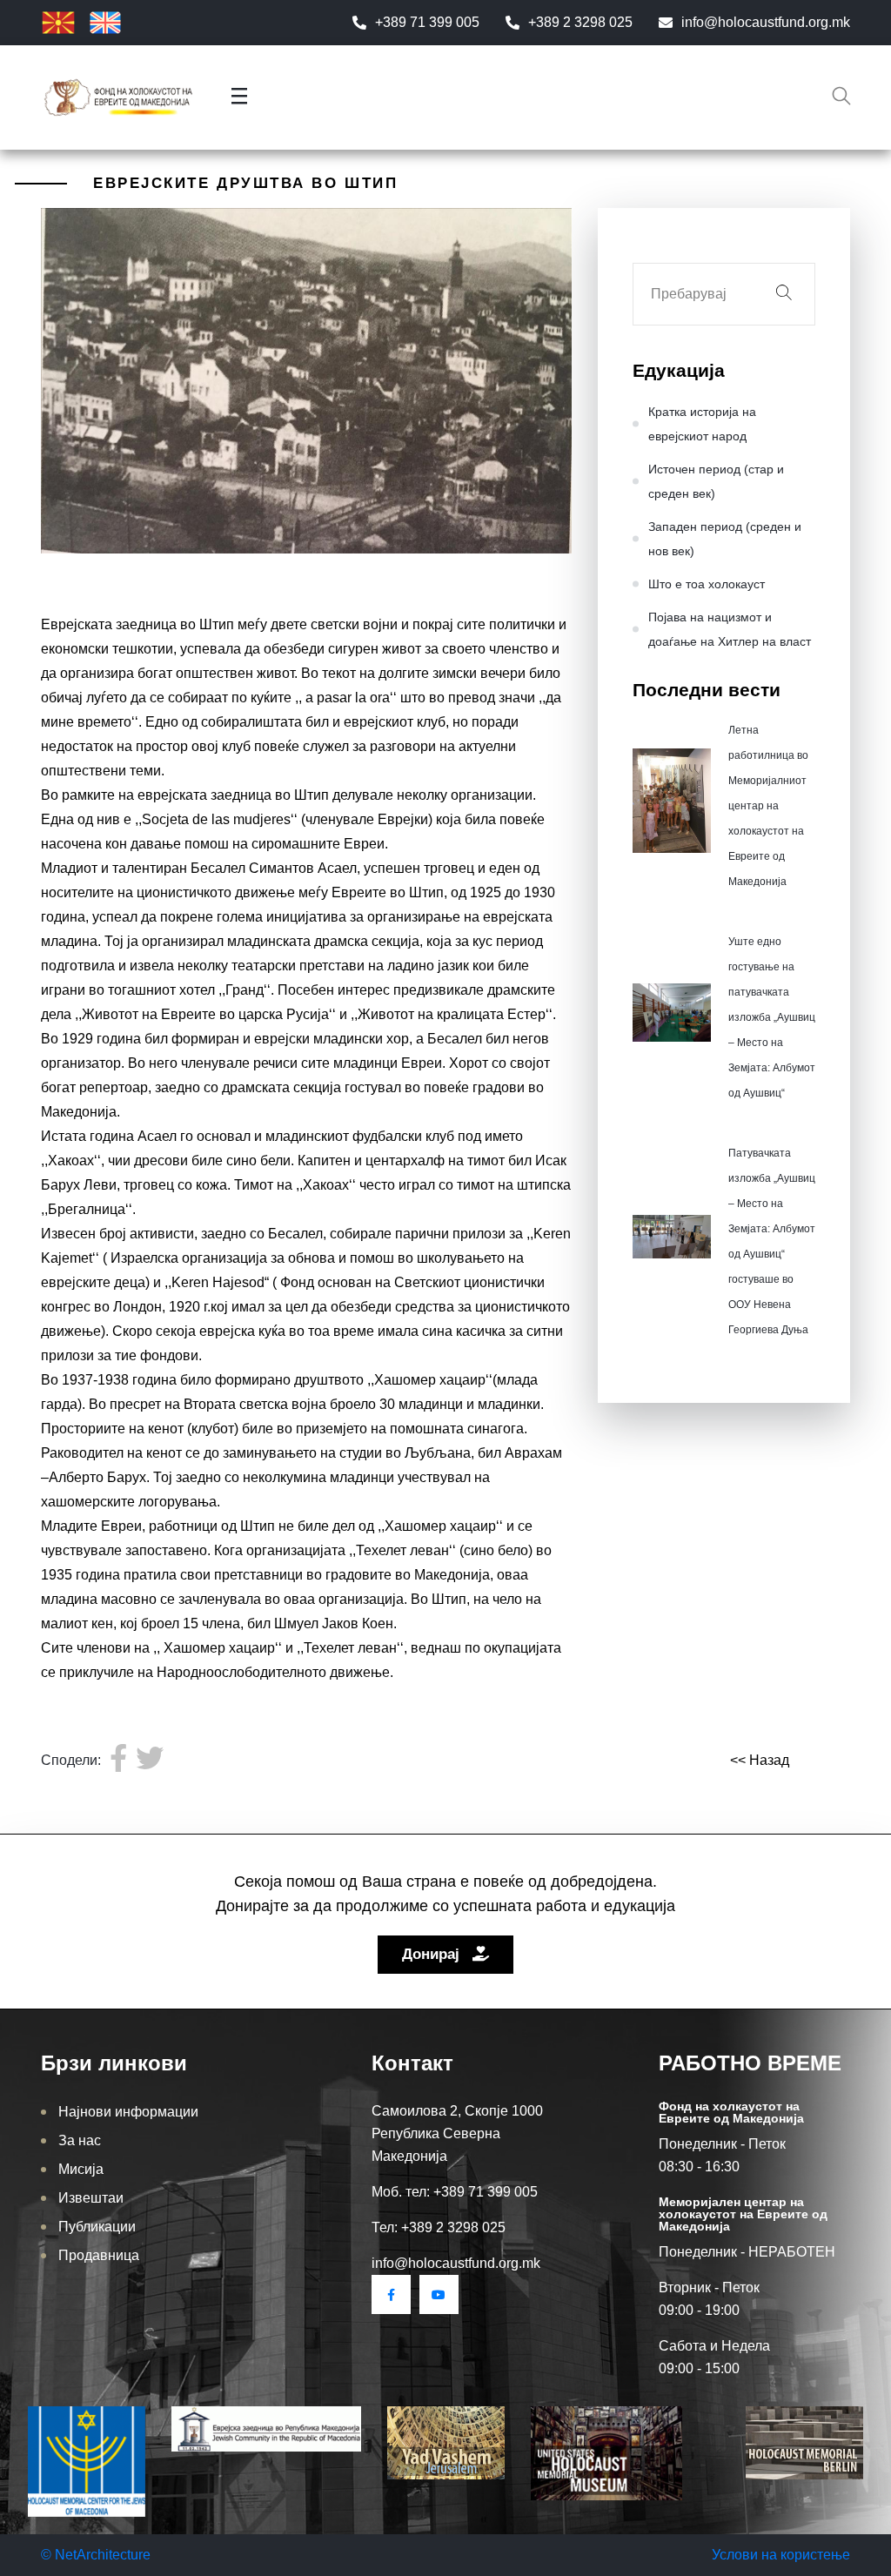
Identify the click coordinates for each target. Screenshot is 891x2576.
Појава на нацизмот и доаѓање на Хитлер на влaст (730, 629)
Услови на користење (781, 2555)
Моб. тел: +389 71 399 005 (455, 2192)
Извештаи (91, 2198)
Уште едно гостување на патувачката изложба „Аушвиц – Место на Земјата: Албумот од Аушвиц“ (772, 1017)
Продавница (99, 2255)
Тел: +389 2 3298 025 (439, 2227)
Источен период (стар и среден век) (716, 481)
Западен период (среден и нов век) (725, 539)
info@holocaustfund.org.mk (766, 22)
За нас (80, 2140)
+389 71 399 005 (427, 22)
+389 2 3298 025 (580, 22)
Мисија (81, 2169)
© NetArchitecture (96, 2555)
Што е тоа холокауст (707, 584)
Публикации (97, 2227)
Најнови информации (128, 2112)
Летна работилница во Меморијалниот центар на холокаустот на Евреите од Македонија (768, 806)
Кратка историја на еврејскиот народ (702, 424)
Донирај (433, 1954)
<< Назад (760, 1760)
